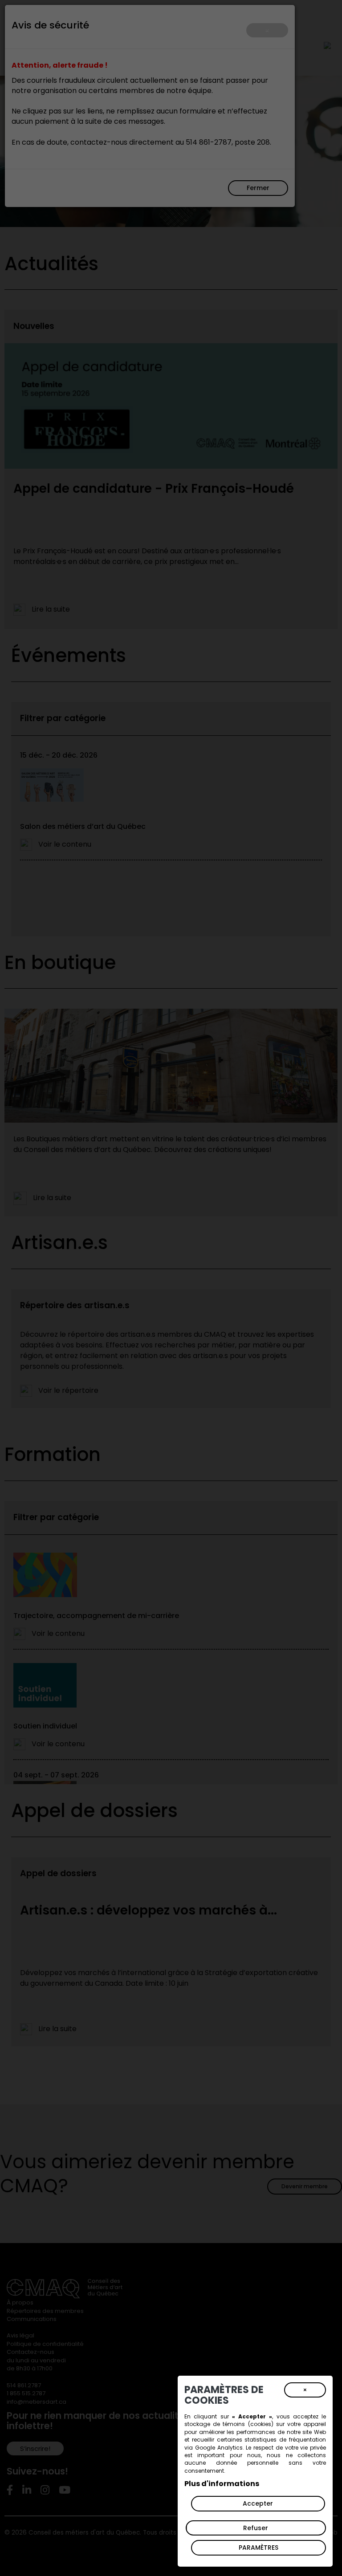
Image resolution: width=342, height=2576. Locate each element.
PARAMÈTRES (259, 2548)
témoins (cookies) (248, 2424)
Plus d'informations (222, 2484)
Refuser (256, 2528)
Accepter (258, 2503)
